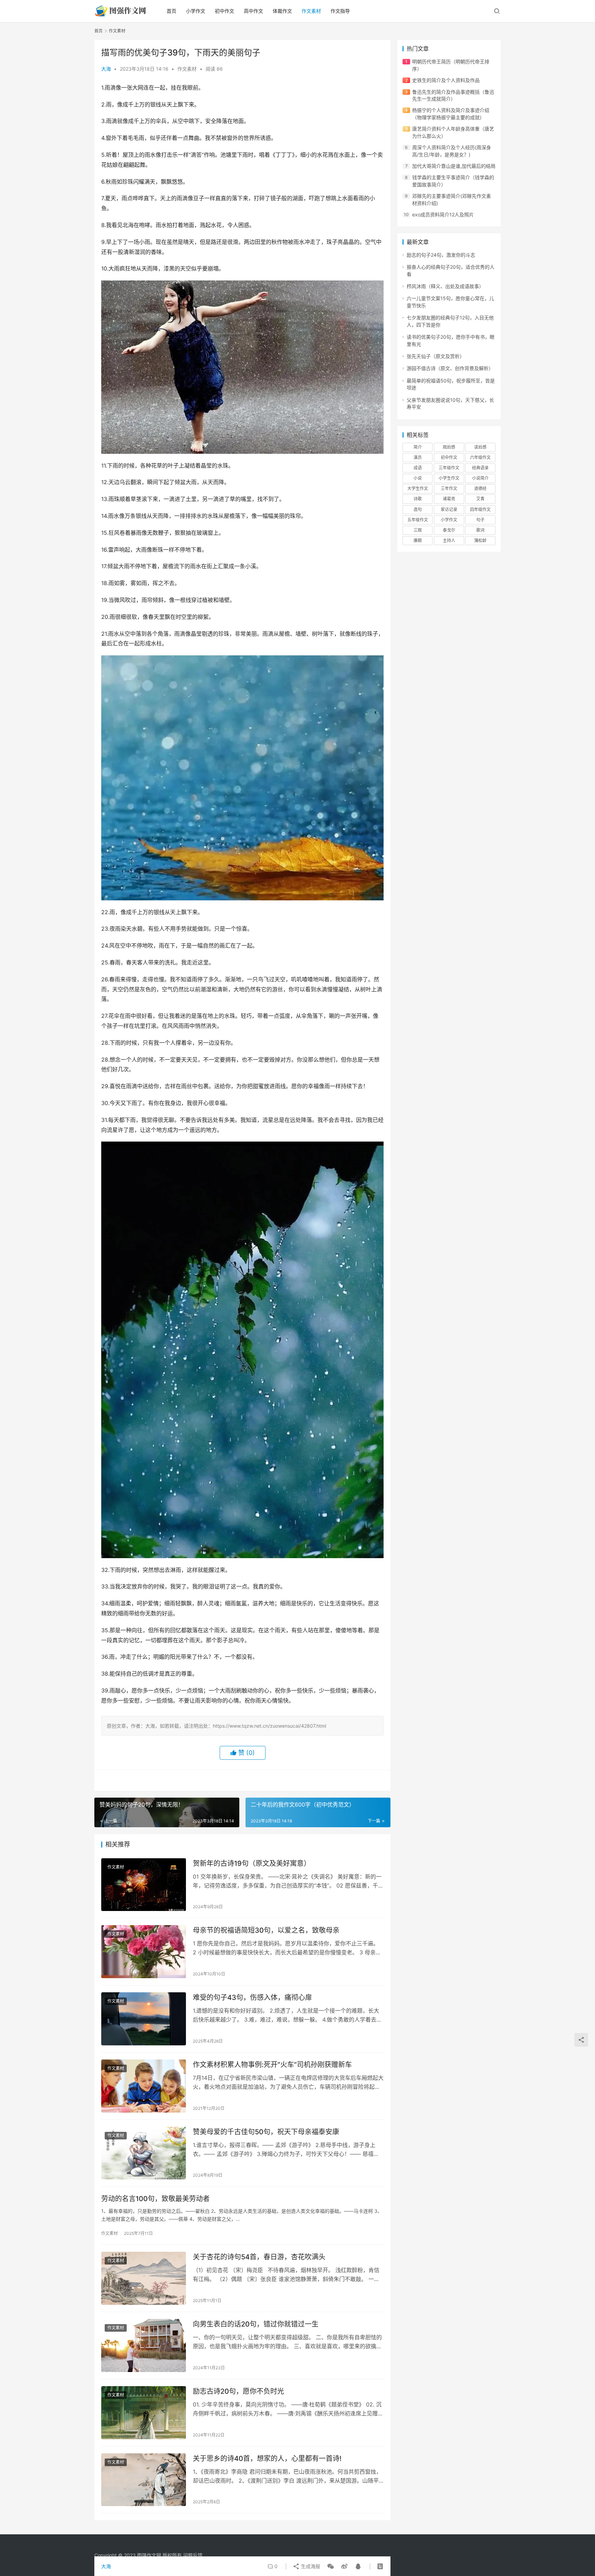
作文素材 (311, 11)
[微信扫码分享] (331, 2566)
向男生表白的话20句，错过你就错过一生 (256, 2324)
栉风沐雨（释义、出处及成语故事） (445, 286)
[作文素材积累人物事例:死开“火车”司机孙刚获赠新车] (144, 2086)
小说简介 (480, 478)
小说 (418, 478)
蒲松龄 (480, 540)
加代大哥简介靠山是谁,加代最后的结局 (454, 166)
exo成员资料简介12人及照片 (443, 214)
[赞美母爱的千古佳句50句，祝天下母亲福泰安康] (144, 2153)
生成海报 (310, 2566)
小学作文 (196, 11)
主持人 (449, 540)
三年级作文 (449, 468)
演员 (418, 457)
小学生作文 (449, 478)
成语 (418, 468)
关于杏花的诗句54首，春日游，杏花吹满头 (259, 2257)
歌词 (480, 530)
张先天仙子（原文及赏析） (436, 356)
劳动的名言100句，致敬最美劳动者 (155, 2199)
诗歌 (418, 499)
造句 (418, 509)
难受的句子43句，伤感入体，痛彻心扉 (252, 1997)
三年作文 (449, 488)
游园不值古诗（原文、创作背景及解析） (450, 368)
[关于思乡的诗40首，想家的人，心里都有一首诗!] (144, 2480)
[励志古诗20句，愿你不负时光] (144, 2413)
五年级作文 (418, 520)
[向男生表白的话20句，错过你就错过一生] (144, 2345)
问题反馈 (193, 2555)
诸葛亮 (449, 499)
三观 (418, 530)
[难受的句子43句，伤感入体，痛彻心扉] (144, 2019)
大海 (106, 69)
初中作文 (225, 11)
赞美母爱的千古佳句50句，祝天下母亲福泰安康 (266, 2132)
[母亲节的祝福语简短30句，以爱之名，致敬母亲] (144, 1952)
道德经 (480, 488)
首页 (171, 11)
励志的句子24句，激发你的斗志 (441, 255)
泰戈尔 (449, 530)
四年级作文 (480, 509)
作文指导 (340, 11)
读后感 (480, 447)
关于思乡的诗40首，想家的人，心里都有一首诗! (267, 2459)
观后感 (449, 447)
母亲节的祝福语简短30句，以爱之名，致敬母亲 (266, 1930)
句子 (480, 520)
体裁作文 (282, 11)
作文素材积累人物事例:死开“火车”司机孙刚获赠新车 (272, 2065)
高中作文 (253, 11)
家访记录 (449, 509)
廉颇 (418, 540)
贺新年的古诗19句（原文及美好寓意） (252, 1863)
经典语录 (480, 468)
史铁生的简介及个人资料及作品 (446, 80)
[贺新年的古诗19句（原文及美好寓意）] (144, 1885)
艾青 (480, 499)
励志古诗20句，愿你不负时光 (238, 2391)
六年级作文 (480, 457)
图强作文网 (149, 2555)
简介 (418, 447)
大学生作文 (418, 488)
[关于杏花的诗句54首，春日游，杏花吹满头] (144, 2278)
